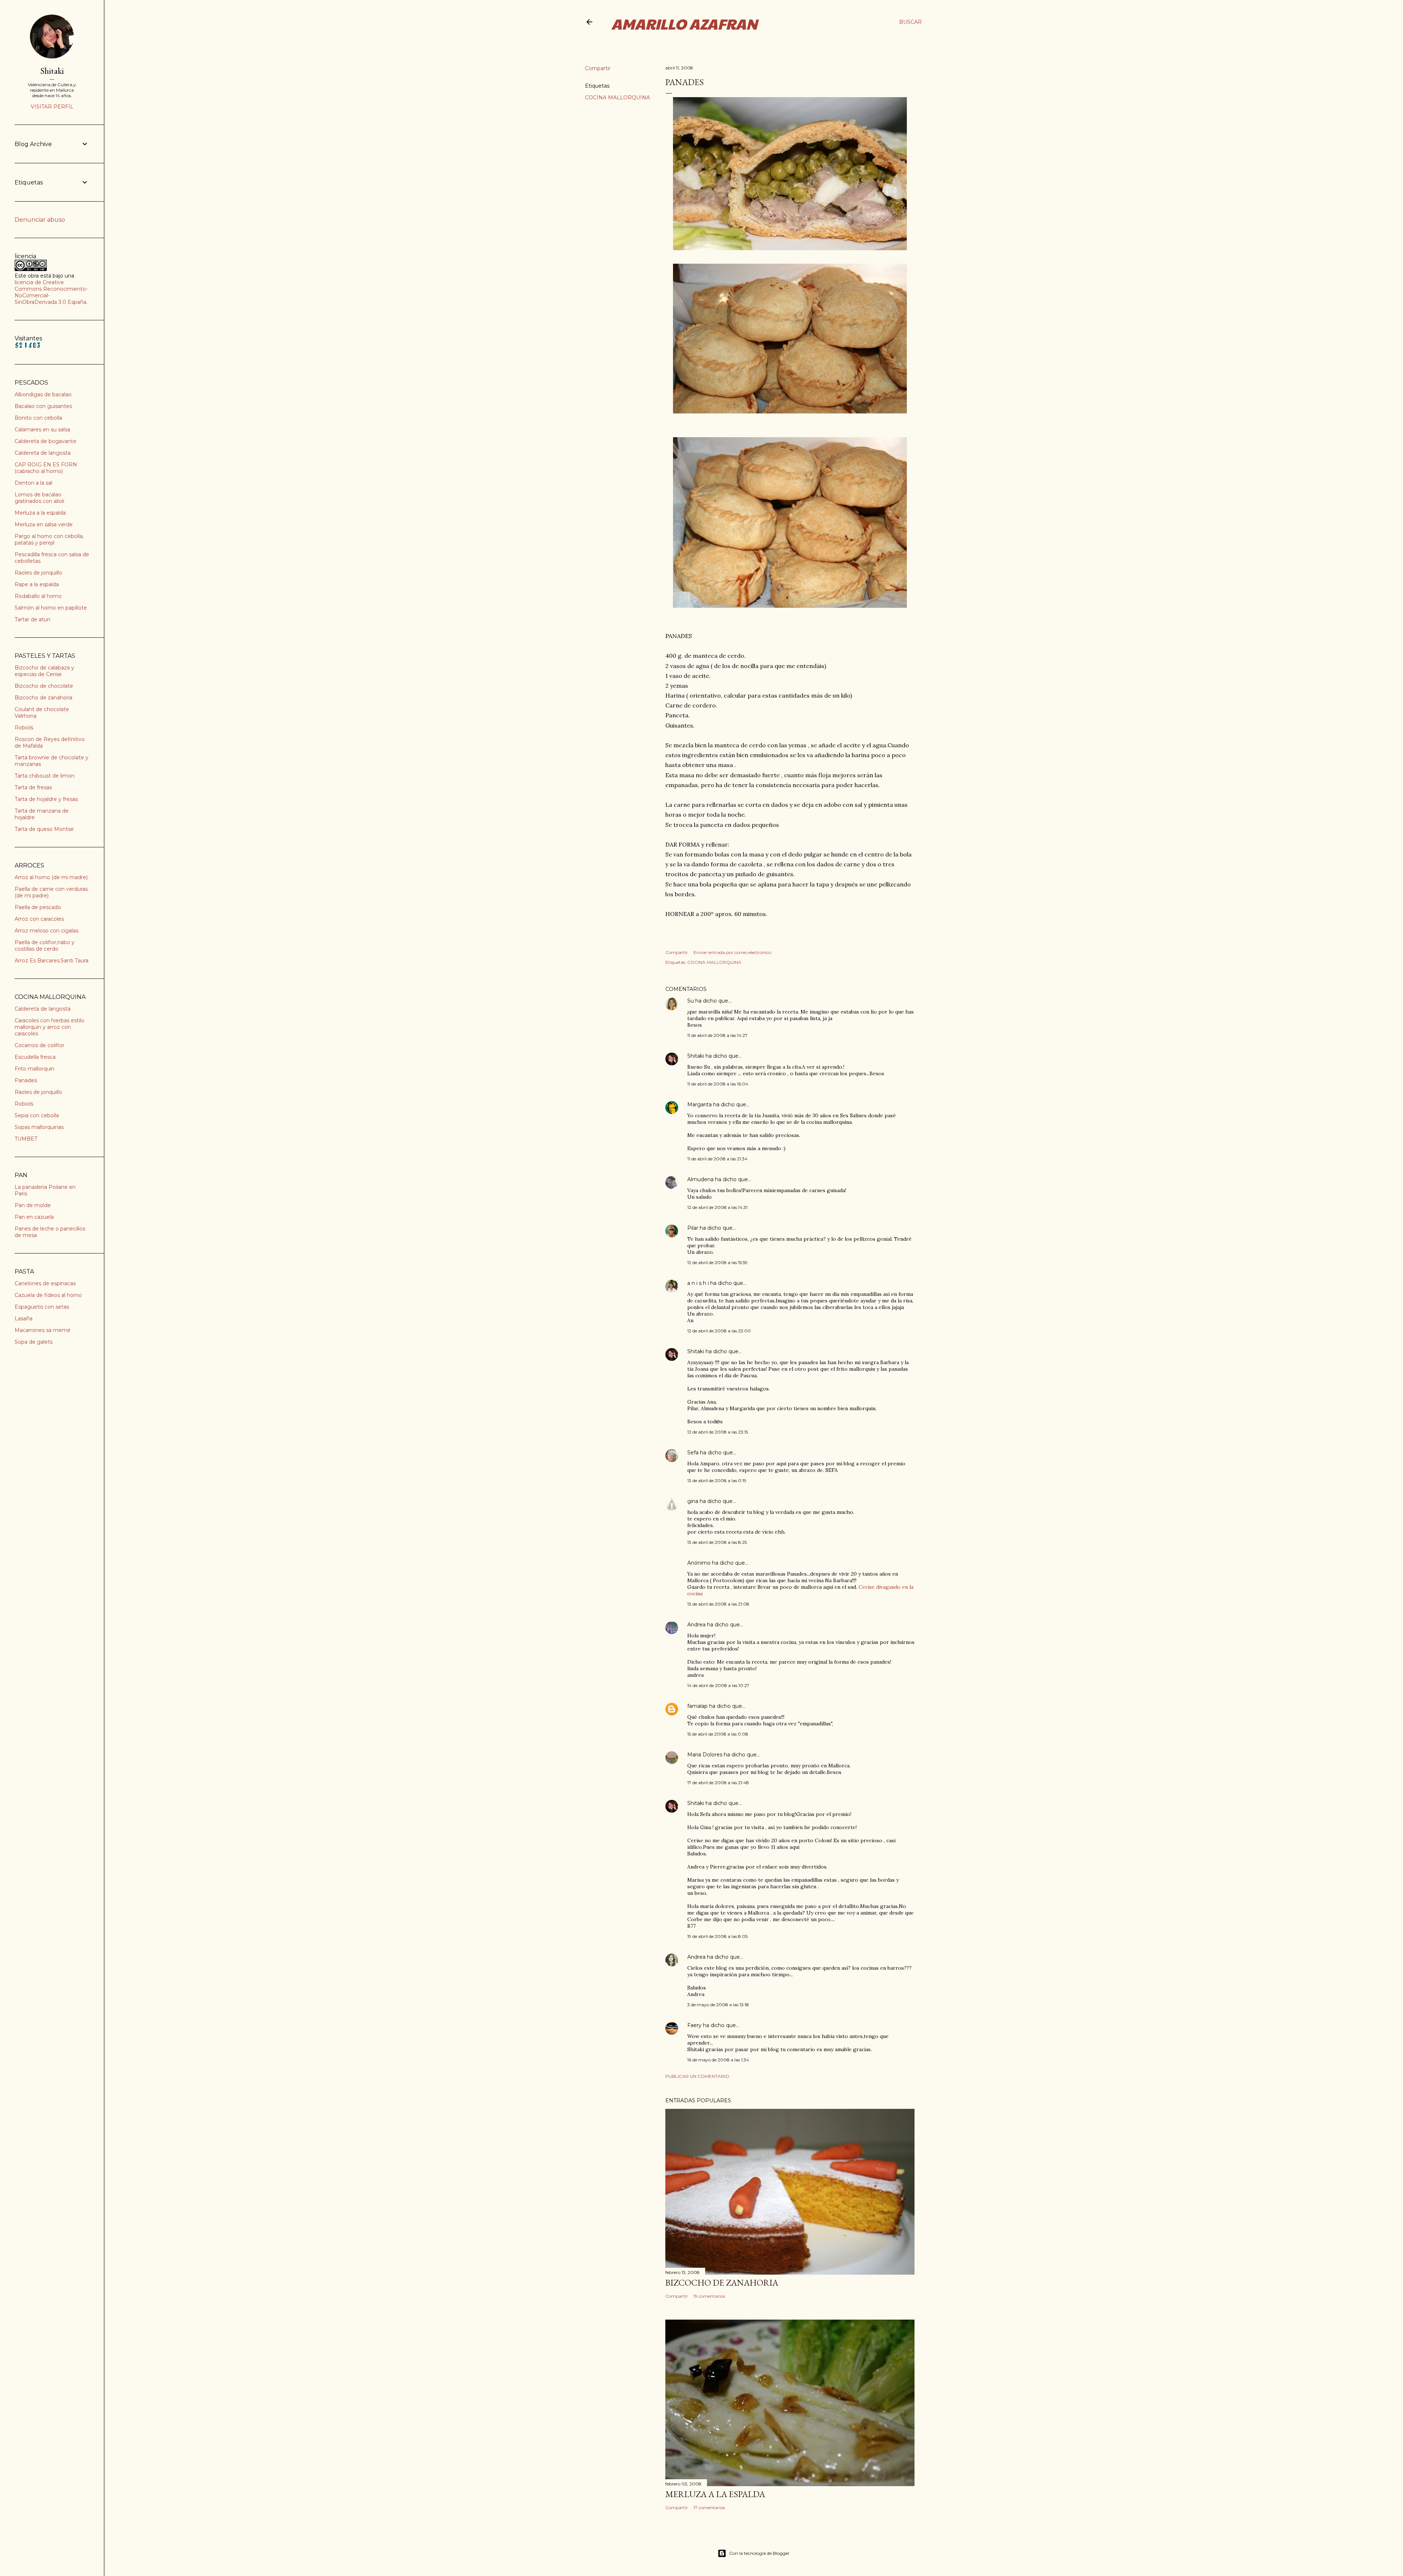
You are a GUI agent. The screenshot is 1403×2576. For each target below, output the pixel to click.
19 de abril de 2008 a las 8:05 (717, 1936)
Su (691, 1001)
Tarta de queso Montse (44, 829)
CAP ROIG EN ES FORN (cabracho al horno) (46, 468)
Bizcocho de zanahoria (43, 698)
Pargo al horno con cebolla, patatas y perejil (49, 539)
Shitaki (696, 1056)
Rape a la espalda (37, 584)
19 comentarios (709, 2296)
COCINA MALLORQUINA (617, 98)
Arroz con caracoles (39, 919)
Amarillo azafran (684, 23)
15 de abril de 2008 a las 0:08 (718, 1734)
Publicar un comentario (697, 2076)
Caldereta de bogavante (45, 441)
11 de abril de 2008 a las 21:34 (717, 1159)
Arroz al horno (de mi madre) (51, 877)
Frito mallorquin (35, 1069)
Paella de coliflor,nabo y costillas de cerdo (45, 946)
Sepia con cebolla (37, 1115)
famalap (697, 1706)
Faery (694, 2025)
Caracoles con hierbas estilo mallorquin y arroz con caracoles (50, 1027)
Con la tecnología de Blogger (759, 2553)
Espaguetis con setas (42, 1307)
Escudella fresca (35, 1057)
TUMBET (26, 1139)
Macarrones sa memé (43, 1330)
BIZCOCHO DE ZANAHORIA (722, 2283)
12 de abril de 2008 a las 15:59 (717, 1262)
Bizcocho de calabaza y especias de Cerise (44, 671)
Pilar (693, 1228)
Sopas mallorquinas (39, 1127)
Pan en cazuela (34, 1217)
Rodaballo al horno (38, 596)
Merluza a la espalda (40, 513)
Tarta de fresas (33, 787)
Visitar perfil (52, 107)
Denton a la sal (33, 483)
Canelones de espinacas (45, 1283)
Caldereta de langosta (43, 453)
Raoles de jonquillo (38, 573)
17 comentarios (709, 2508)
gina (693, 1501)
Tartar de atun (33, 619)
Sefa (693, 1453)
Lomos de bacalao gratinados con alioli (39, 498)
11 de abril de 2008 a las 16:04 (718, 1084)
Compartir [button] (598, 68)
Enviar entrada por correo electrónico (732, 952)
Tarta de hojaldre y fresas (46, 799)
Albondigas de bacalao (43, 394)
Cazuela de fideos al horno (48, 1295)
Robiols (24, 728)
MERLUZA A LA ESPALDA (715, 2494)
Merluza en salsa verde (44, 524)
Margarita (699, 1104)
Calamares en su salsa (42, 430)
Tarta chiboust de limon (45, 776)
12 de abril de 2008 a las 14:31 (717, 1207)
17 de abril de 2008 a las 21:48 (718, 1783)
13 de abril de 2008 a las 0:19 (717, 1480)
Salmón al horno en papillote (51, 608)
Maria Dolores (705, 1755)
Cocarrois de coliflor (39, 1045)
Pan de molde (33, 1205)
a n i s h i (699, 1283)
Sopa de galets (34, 1342)
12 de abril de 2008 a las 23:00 (719, 1331)
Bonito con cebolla (38, 418)
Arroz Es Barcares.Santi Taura (52, 961)
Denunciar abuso (40, 220)
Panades (26, 1080)
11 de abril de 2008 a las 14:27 (717, 1035)
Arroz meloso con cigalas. (47, 931)
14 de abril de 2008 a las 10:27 (718, 1685)
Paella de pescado (38, 907)
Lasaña (24, 1318)
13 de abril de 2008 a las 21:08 (718, 1604)
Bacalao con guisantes (43, 406)
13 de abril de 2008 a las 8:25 (717, 1542)
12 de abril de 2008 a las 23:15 (718, 1432)
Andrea (696, 1625)
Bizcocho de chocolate (44, 686)
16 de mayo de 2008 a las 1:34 (718, 2060)
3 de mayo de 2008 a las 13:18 (718, 2005)
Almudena (700, 1179)
